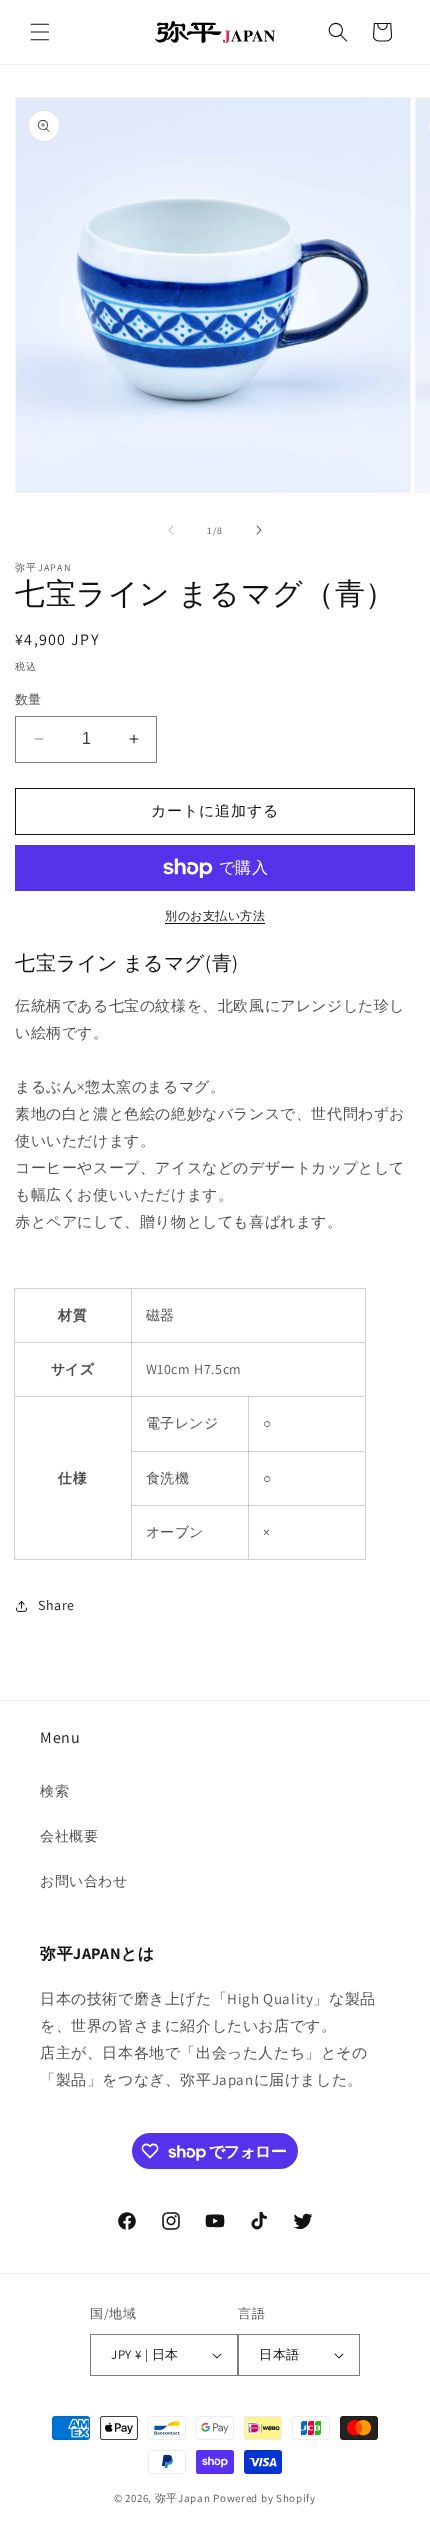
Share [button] (56, 1605)
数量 (28, 699)
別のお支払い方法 (215, 915)
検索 (54, 1791)
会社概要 (69, 1836)
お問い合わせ (84, 1881)
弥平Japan (183, 2498)
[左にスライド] (171, 530)
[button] (40, 32)
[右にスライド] (259, 530)
